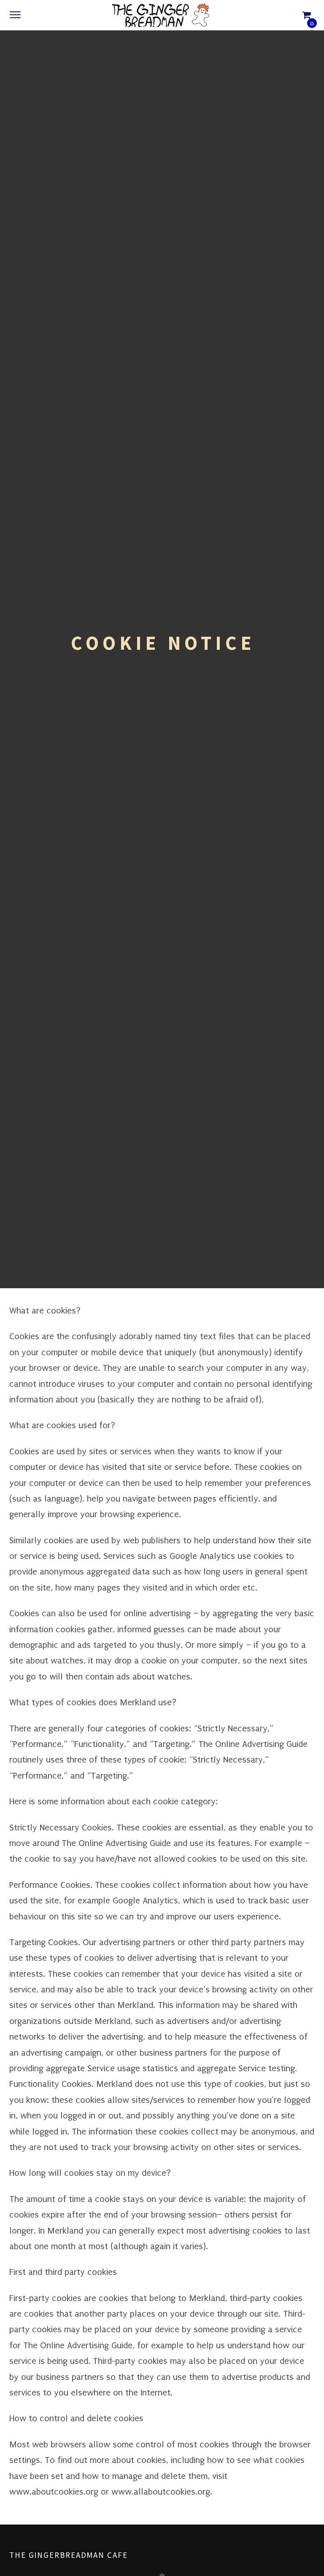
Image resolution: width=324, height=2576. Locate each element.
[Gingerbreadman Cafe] (162, 15)
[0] (306, 15)
